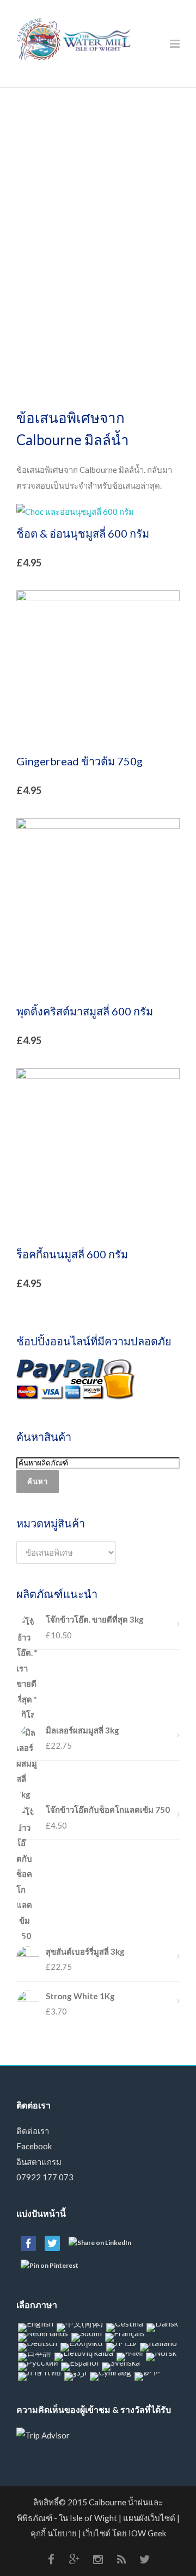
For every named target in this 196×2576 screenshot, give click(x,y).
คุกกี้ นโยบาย (54, 2533)
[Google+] (75, 2559)
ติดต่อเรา (33, 2131)
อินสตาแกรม (39, 2162)
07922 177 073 (45, 2177)
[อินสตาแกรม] (98, 2559)
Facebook (34, 2146)
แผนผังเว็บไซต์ (149, 2518)
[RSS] (121, 2559)
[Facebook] (51, 2559)
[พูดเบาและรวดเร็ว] (145, 2559)
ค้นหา (38, 1481)
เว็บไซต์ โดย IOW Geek (124, 2533)
